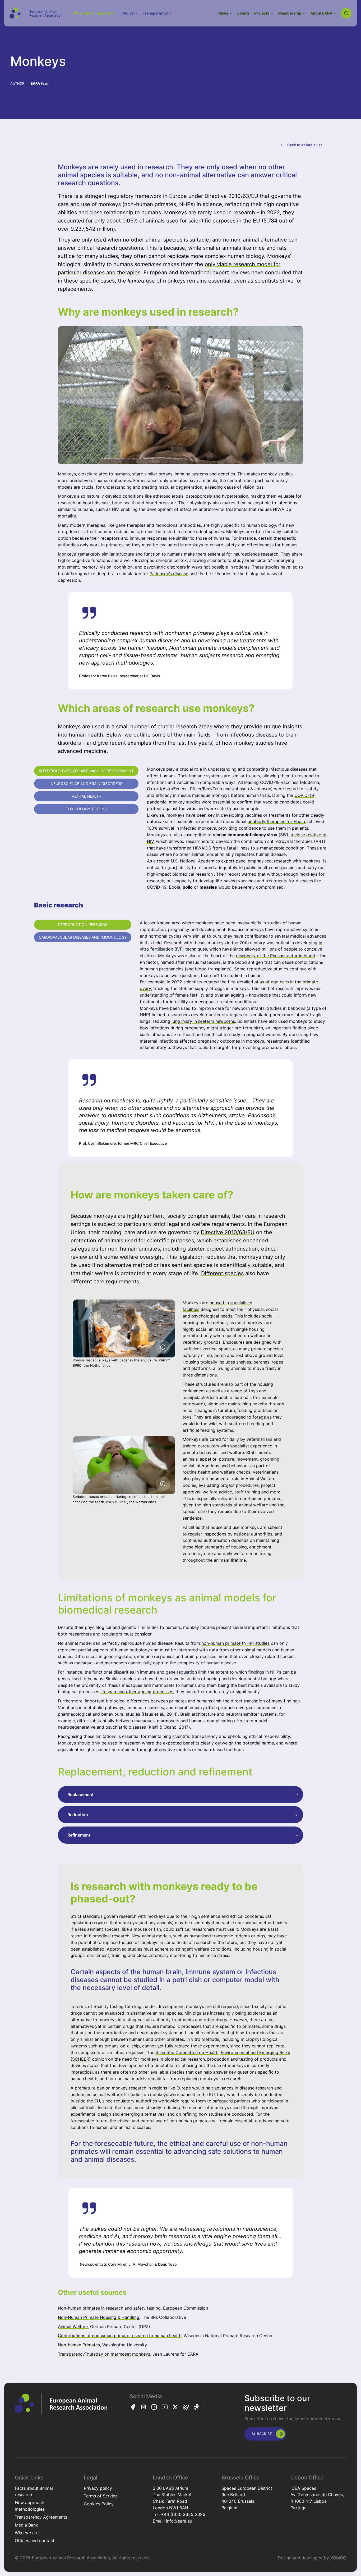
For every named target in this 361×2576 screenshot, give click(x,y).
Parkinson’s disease (169, 574)
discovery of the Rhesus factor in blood (276, 956)
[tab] (86, 771)
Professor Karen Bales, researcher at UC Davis (120, 676)
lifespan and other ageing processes (137, 1692)
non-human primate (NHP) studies (235, 1643)
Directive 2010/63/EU (228, 1232)
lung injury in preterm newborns (203, 1021)
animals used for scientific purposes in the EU (203, 221)
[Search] (346, 13)
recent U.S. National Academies (188, 861)
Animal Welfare (73, 2327)
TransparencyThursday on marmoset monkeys (104, 2354)
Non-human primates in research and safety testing (109, 2308)
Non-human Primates (79, 2345)
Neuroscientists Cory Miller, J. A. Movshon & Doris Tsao (128, 2264)
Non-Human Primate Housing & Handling (99, 2317)
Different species (222, 1273)
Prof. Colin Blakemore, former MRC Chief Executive (123, 1143)
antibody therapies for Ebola (277, 821)
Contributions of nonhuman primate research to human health (120, 2336)
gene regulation (181, 1672)
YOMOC (338, 2558)
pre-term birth (249, 1028)
